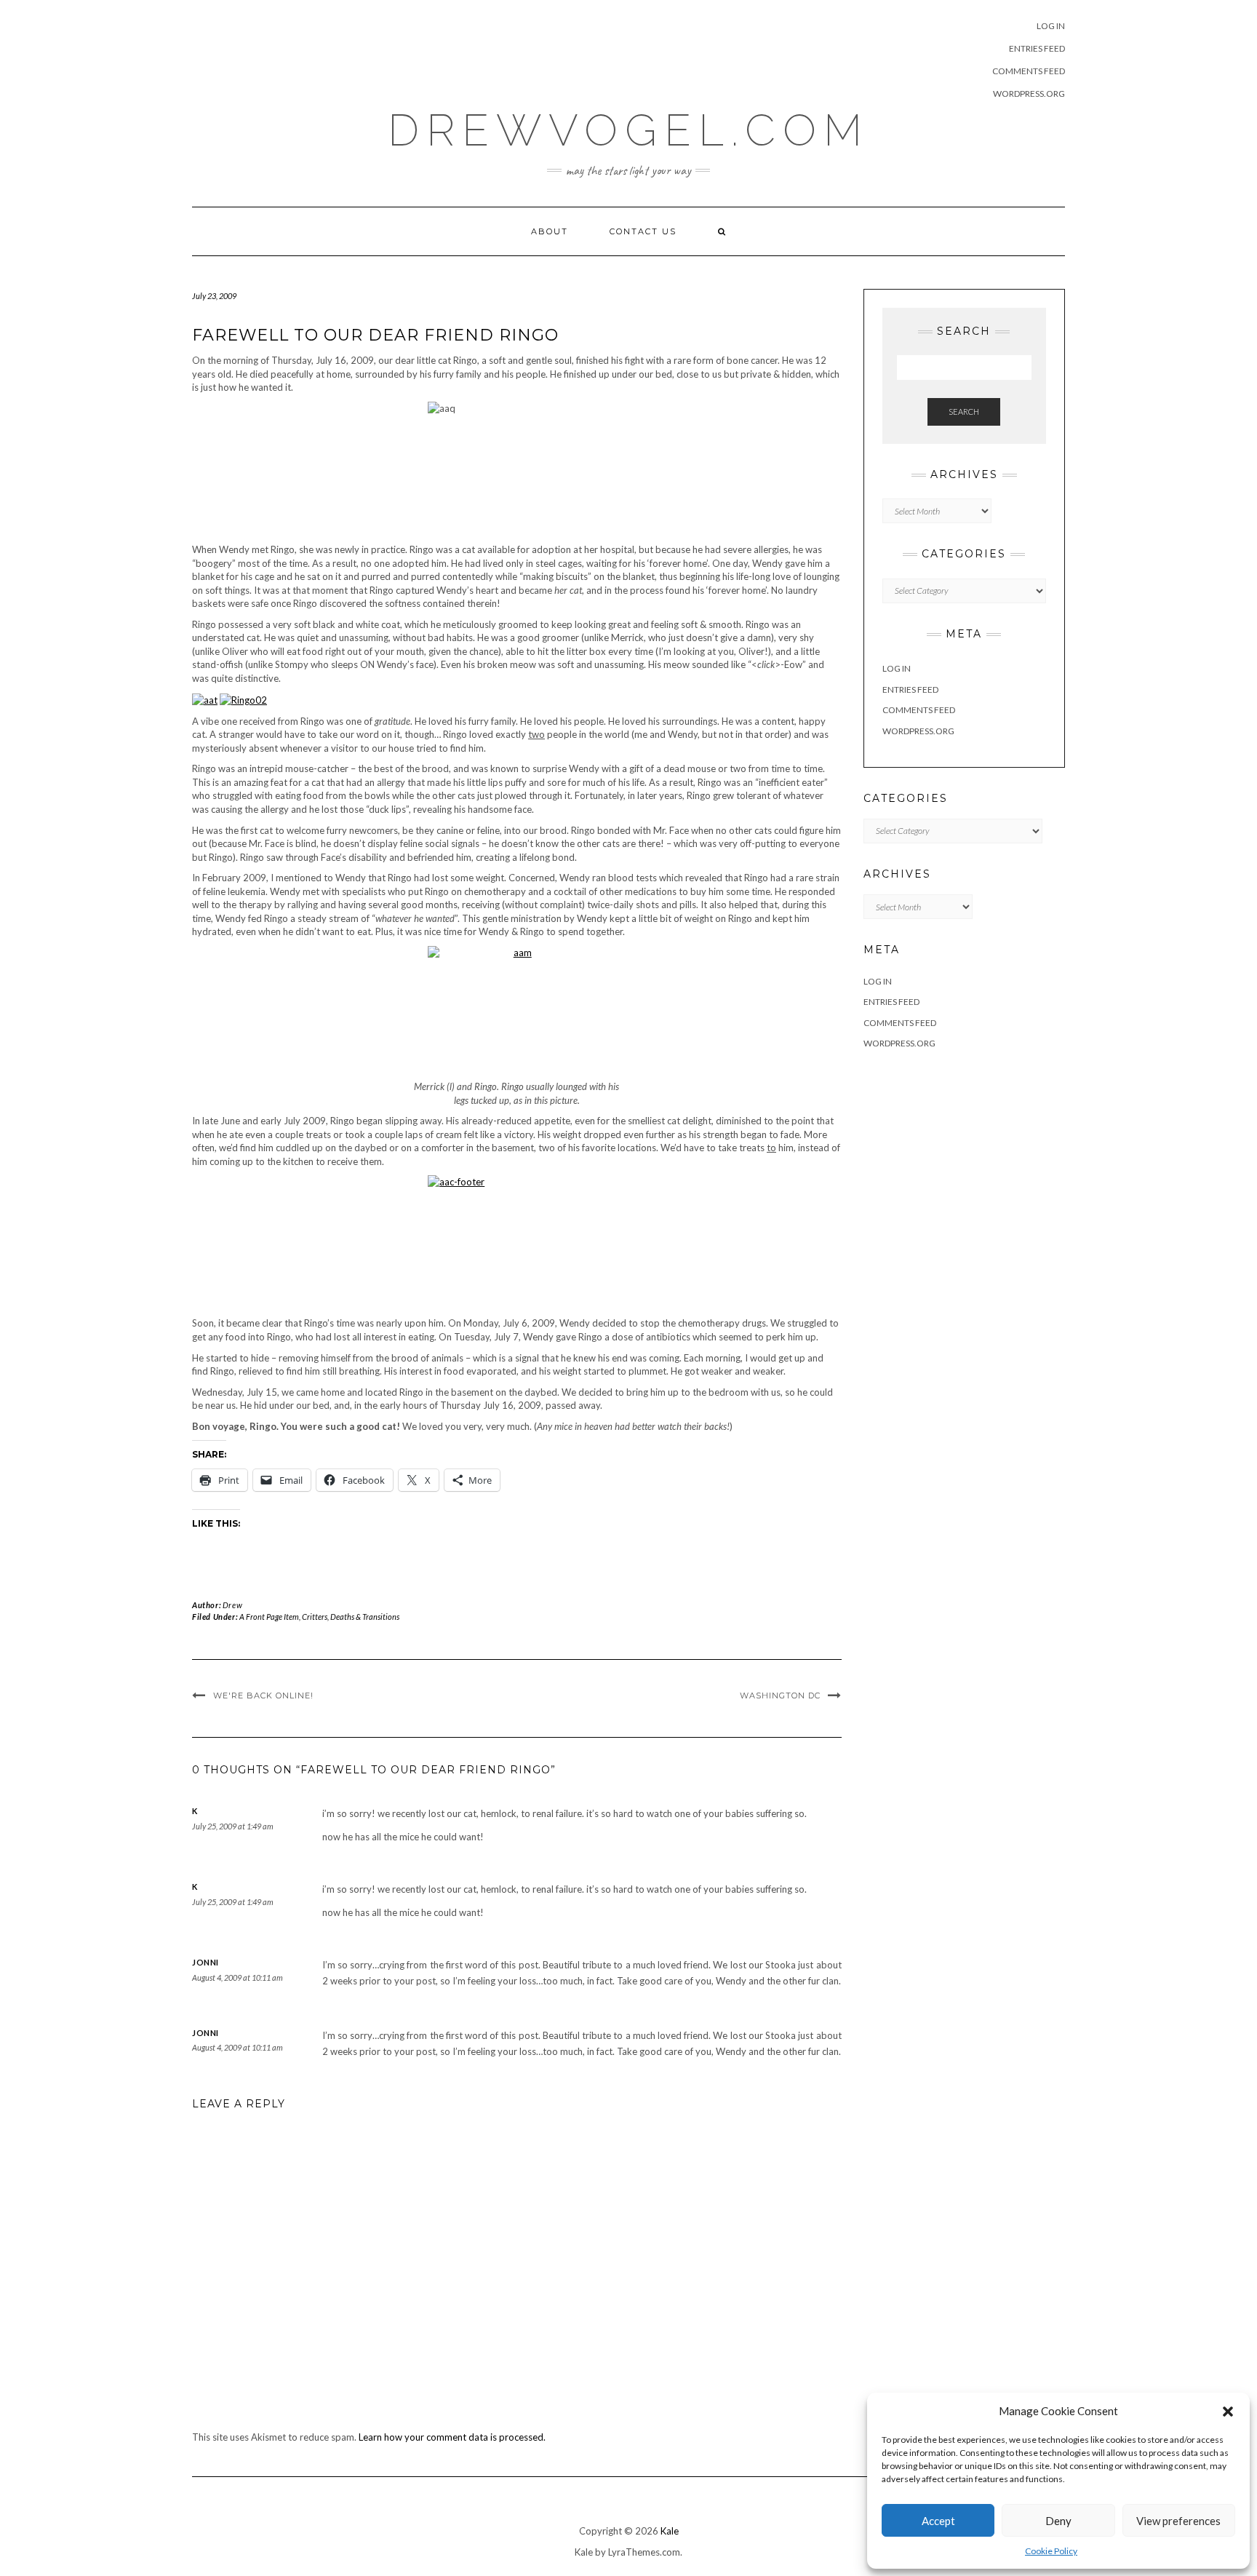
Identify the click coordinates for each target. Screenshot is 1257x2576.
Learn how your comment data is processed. (452, 2437)
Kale (670, 2531)
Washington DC (780, 1696)
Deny (1058, 2521)
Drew (232, 1605)
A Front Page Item (269, 1617)
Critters (315, 1617)
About (550, 231)
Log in (1051, 26)
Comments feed (1029, 71)
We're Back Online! (263, 1696)
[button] (1228, 2412)
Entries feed (1037, 48)
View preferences (1178, 2521)
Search (964, 412)
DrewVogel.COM (628, 130)
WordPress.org (1029, 94)
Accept (938, 2521)
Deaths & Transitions (365, 1617)
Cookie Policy (1051, 2551)
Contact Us (643, 231)
